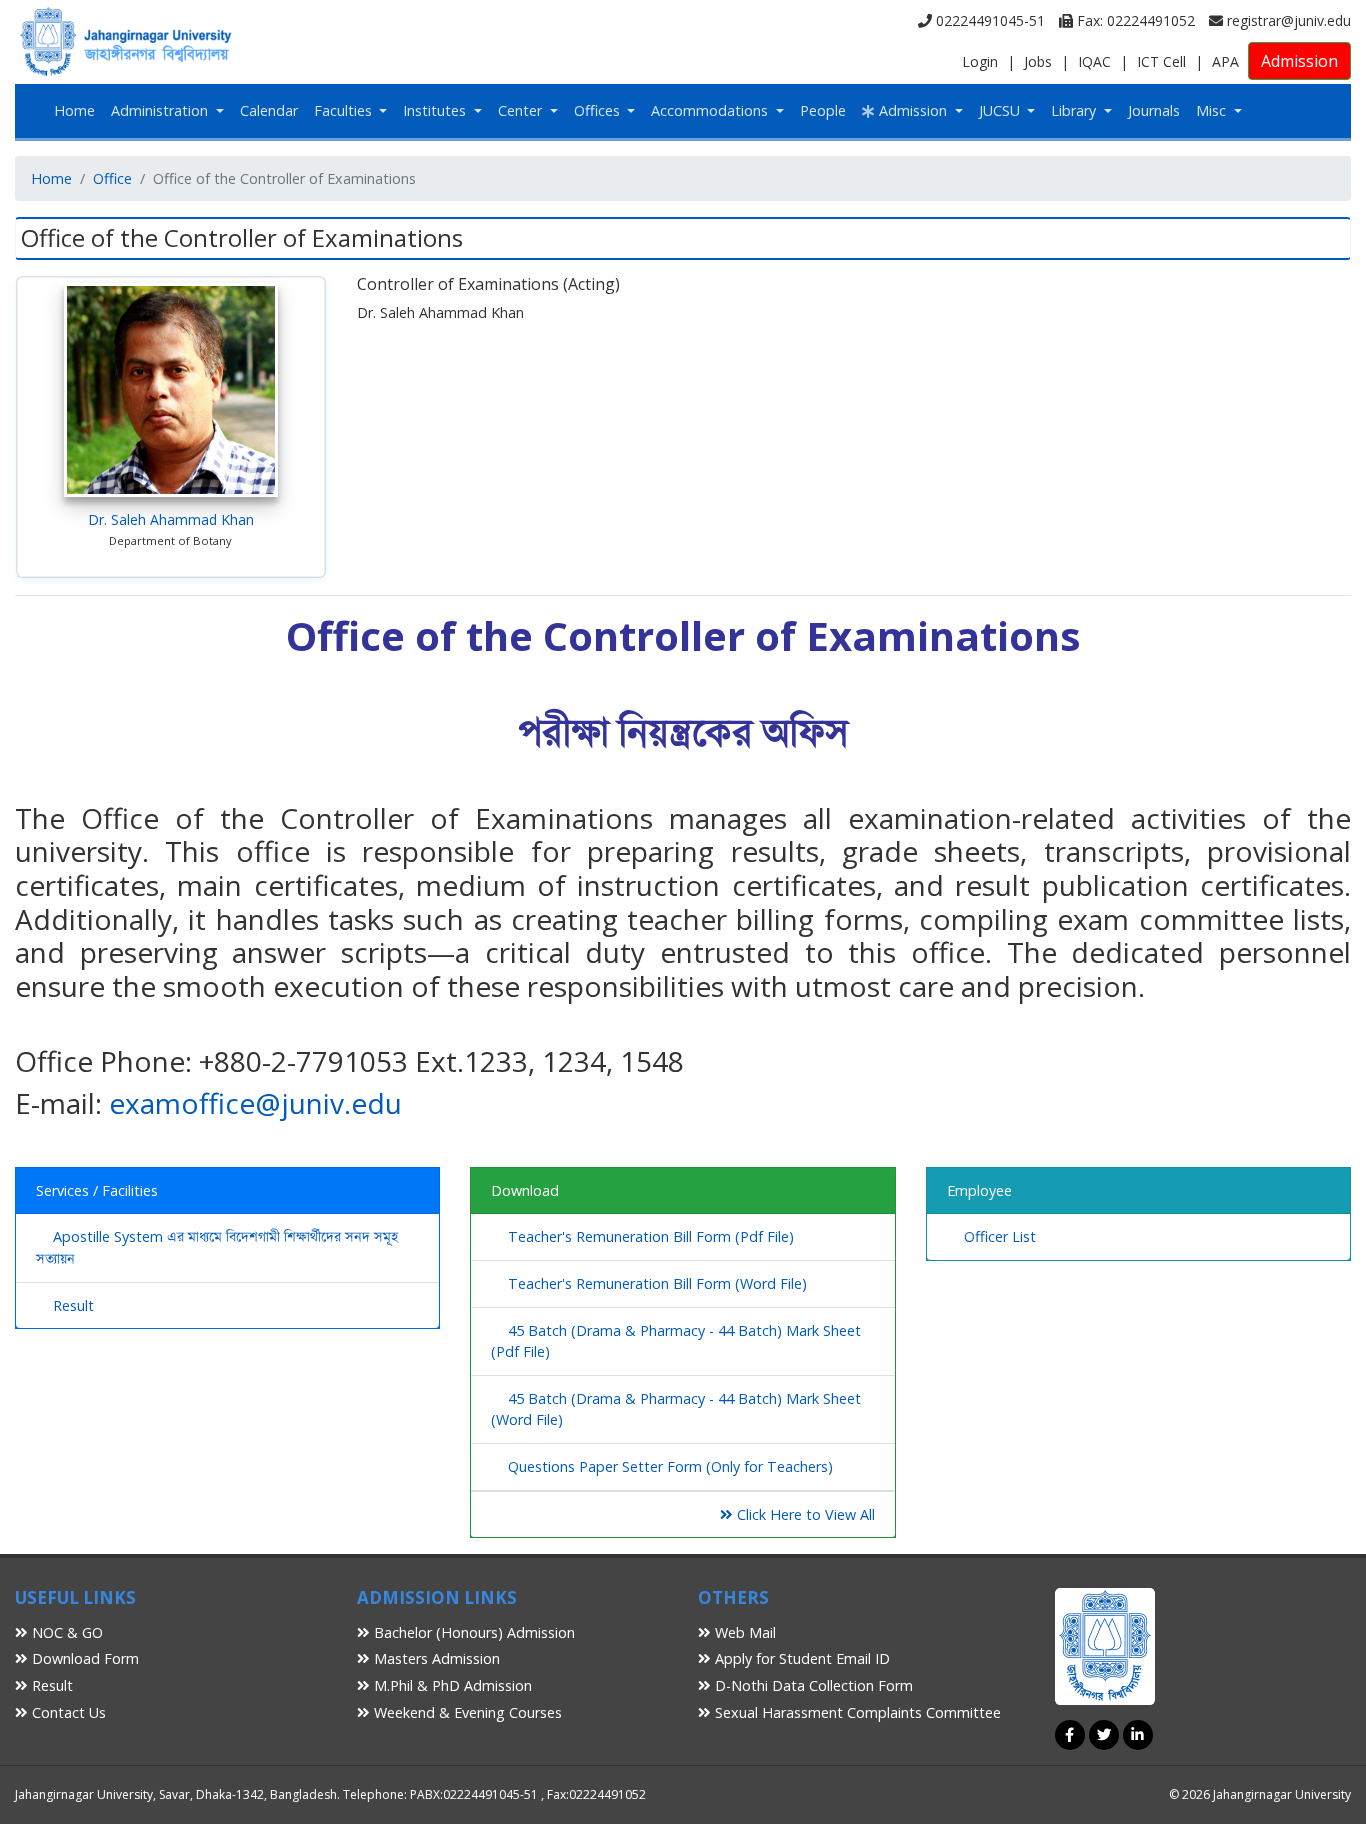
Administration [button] (161, 110)
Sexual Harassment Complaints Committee (856, 1712)
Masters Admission (435, 1658)
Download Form (83, 1658)
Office (112, 178)
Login (980, 61)
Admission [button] (913, 110)
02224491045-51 (988, 20)
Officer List (1000, 1236)
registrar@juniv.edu (1287, 20)
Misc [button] (1213, 110)
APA (1225, 61)
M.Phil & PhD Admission (451, 1685)
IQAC (1094, 61)
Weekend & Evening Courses (466, 1712)
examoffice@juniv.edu (255, 1103)
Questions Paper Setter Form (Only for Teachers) (670, 1466)
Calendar (269, 110)
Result (73, 1305)
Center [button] (522, 110)
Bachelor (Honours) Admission (472, 1632)
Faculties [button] (345, 110)
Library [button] (1075, 110)
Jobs (1038, 61)
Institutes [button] (436, 110)
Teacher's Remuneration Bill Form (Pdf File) (651, 1236)
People (823, 110)
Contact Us (67, 1712)
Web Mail (743, 1632)
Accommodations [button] (711, 110)
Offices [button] (599, 110)
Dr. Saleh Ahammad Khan (171, 519)
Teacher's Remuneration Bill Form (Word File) (657, 1283)
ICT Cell (1161, 61)
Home (74, 110)
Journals (1154, 110)
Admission (1299, 61)
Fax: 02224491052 (1134, 20)
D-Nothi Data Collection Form (812, 1685)
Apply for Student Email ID (800, 1658)
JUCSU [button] (1001, 110)
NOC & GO (65, 1632)
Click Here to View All (804, 1514)
